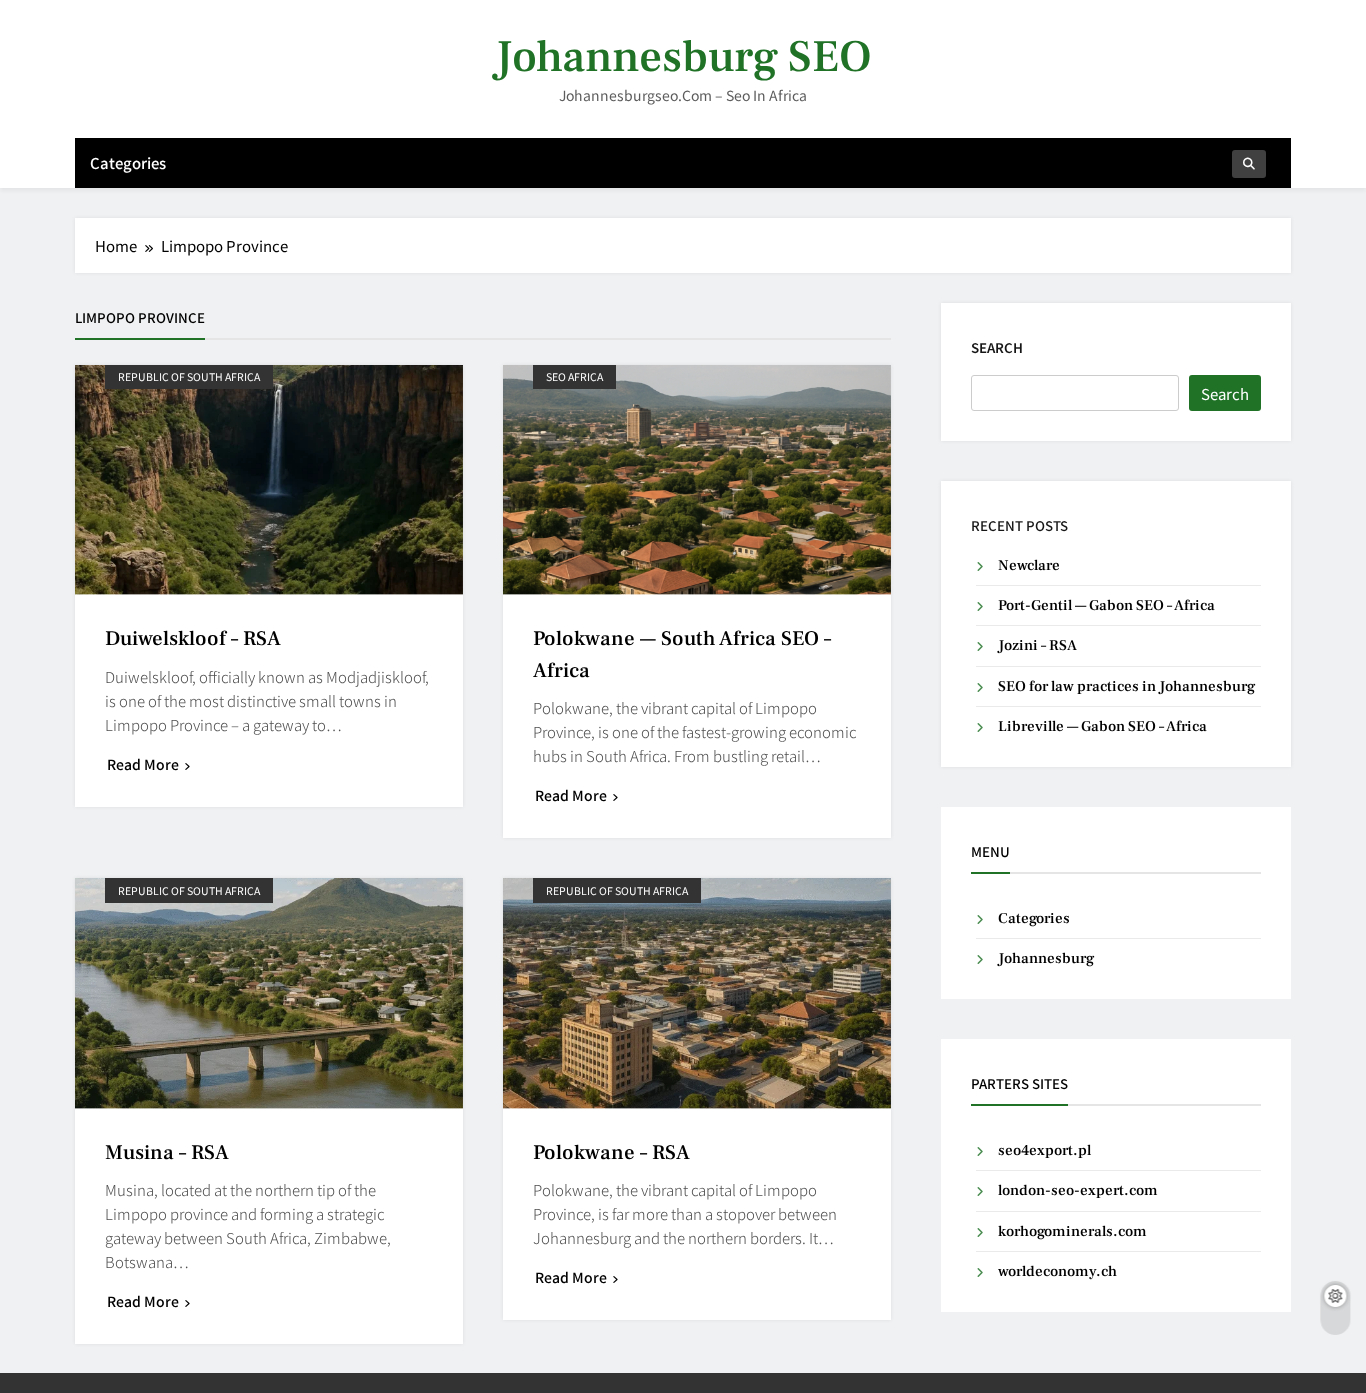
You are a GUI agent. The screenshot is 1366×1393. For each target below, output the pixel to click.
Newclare (1029, 565)
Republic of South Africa (189, 376)
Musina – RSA (167, 1152)
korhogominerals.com (1072, 1231)
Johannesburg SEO (683, 57)
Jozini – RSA (1037, 645)
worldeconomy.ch (1057, 1271)
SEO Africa (574, 376)
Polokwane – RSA (611, 1152)
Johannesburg (1046, 958)
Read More (143, 764)
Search (997, 347)
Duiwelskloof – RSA (193, 638)
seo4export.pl (1044, 1150)
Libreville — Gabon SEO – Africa (1102, 726)
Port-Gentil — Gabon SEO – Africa (1106, 605)
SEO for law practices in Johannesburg (1126, 686)
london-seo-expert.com (1078, 1190)
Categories (128, 162)
